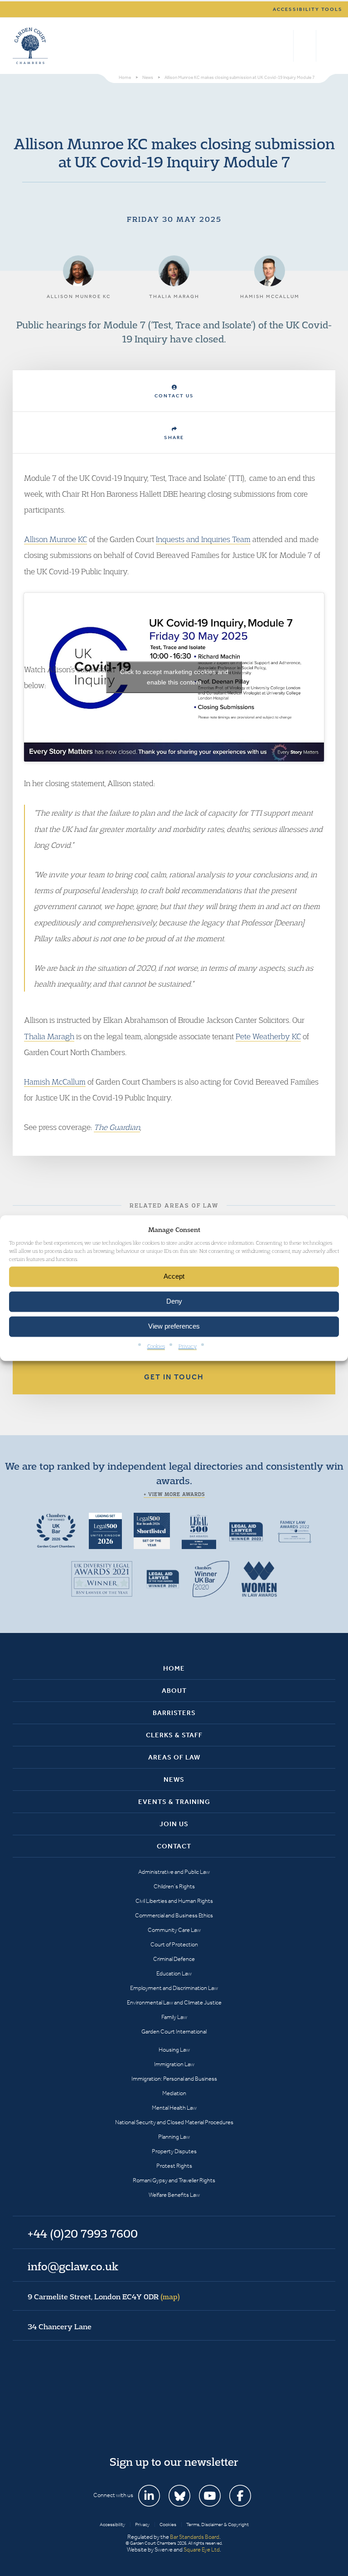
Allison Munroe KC (56, 539)
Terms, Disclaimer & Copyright (217, 2525)
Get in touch (174, 1377)
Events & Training (174, 1802)
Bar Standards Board (195, 2537)
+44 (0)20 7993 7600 (305, 46)
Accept (174, 1277)
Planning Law (174, 2137)
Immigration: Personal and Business (174, 2079)
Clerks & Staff (174, 1735)
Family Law (174, 2017)
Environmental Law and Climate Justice (174, 2002)
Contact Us (174, 396)
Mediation (174, 2093)
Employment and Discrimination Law (174, 1988)
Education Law (174, 1973)
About (174, 1691)
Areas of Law (174, 1757)
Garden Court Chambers (30, 46)
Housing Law (174, 2050)
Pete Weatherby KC (268, 1036)
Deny (174, 1302)
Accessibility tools (308, 9)
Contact (174, 1846)
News (174, 1779)
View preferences (174, 1327)
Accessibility (112, 2525)
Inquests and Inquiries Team (203, 539)
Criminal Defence (174, 1959)
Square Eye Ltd (202, 2549)
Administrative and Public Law (174, 1872)
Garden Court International (174, 2031)
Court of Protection (174, 1944)
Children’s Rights (174, 1886)
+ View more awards (174, 1494)
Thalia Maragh (49, 1036)
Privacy (188, 1346)
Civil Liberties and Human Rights (174, 1901)
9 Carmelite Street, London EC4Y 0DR (104, 2297)
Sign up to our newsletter (174, 2462)
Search (284, 46)
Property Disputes (174, 2151)
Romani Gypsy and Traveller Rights (174, 2180)
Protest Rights (174, 2166)
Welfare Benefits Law (174, 2195)
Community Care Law (174, 1930)
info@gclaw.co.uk (73, 2266)
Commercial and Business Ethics (174, 1915)
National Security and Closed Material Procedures (174, 2122)
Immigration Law (174, 2064)
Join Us (174, 1824)
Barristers (174, 1713)
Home (174, 1668)
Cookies (156, 1346)
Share (174, 437)
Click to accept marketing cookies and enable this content (174, 677)
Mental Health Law (174, 2108)
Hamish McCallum (55, 1082)
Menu (327, 46)
